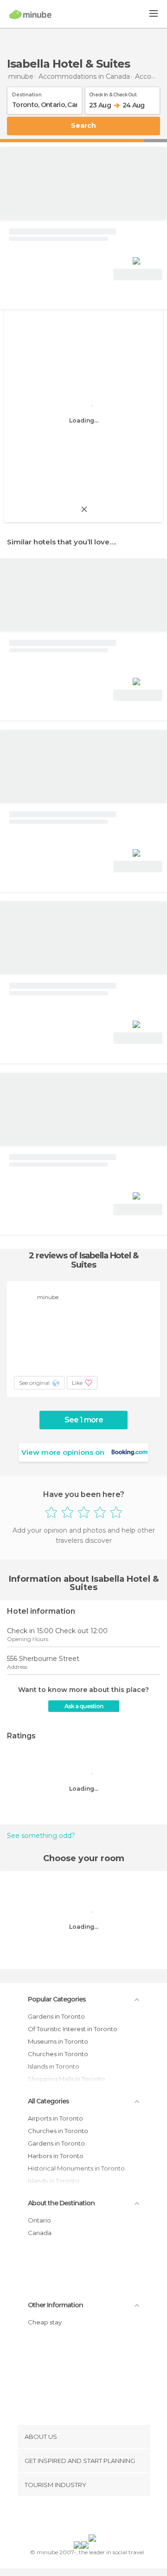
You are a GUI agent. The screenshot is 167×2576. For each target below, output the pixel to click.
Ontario (39, 2220)
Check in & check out (113, 93)
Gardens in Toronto (56, 2016)
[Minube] (30, 14)
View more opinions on (63, 1452)
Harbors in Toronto (56, 2156)
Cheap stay (45, 2322)
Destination (27, 93)
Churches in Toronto (58, 2054)
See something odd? (41, 1836)
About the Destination (61, 2203)
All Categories (48, 2101)
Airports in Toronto (55, 2118)
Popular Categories (57, 1999)
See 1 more (84, 1420)
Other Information (55, 2305)
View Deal (138, 275)
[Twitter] (81, 2517)
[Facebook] (69, 2517)
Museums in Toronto (58, 2041)
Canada (40, 2233)
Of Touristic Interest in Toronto (73, 2029)
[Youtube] (105, 2517)
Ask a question (84, 1706)
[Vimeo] (93, 2517)
